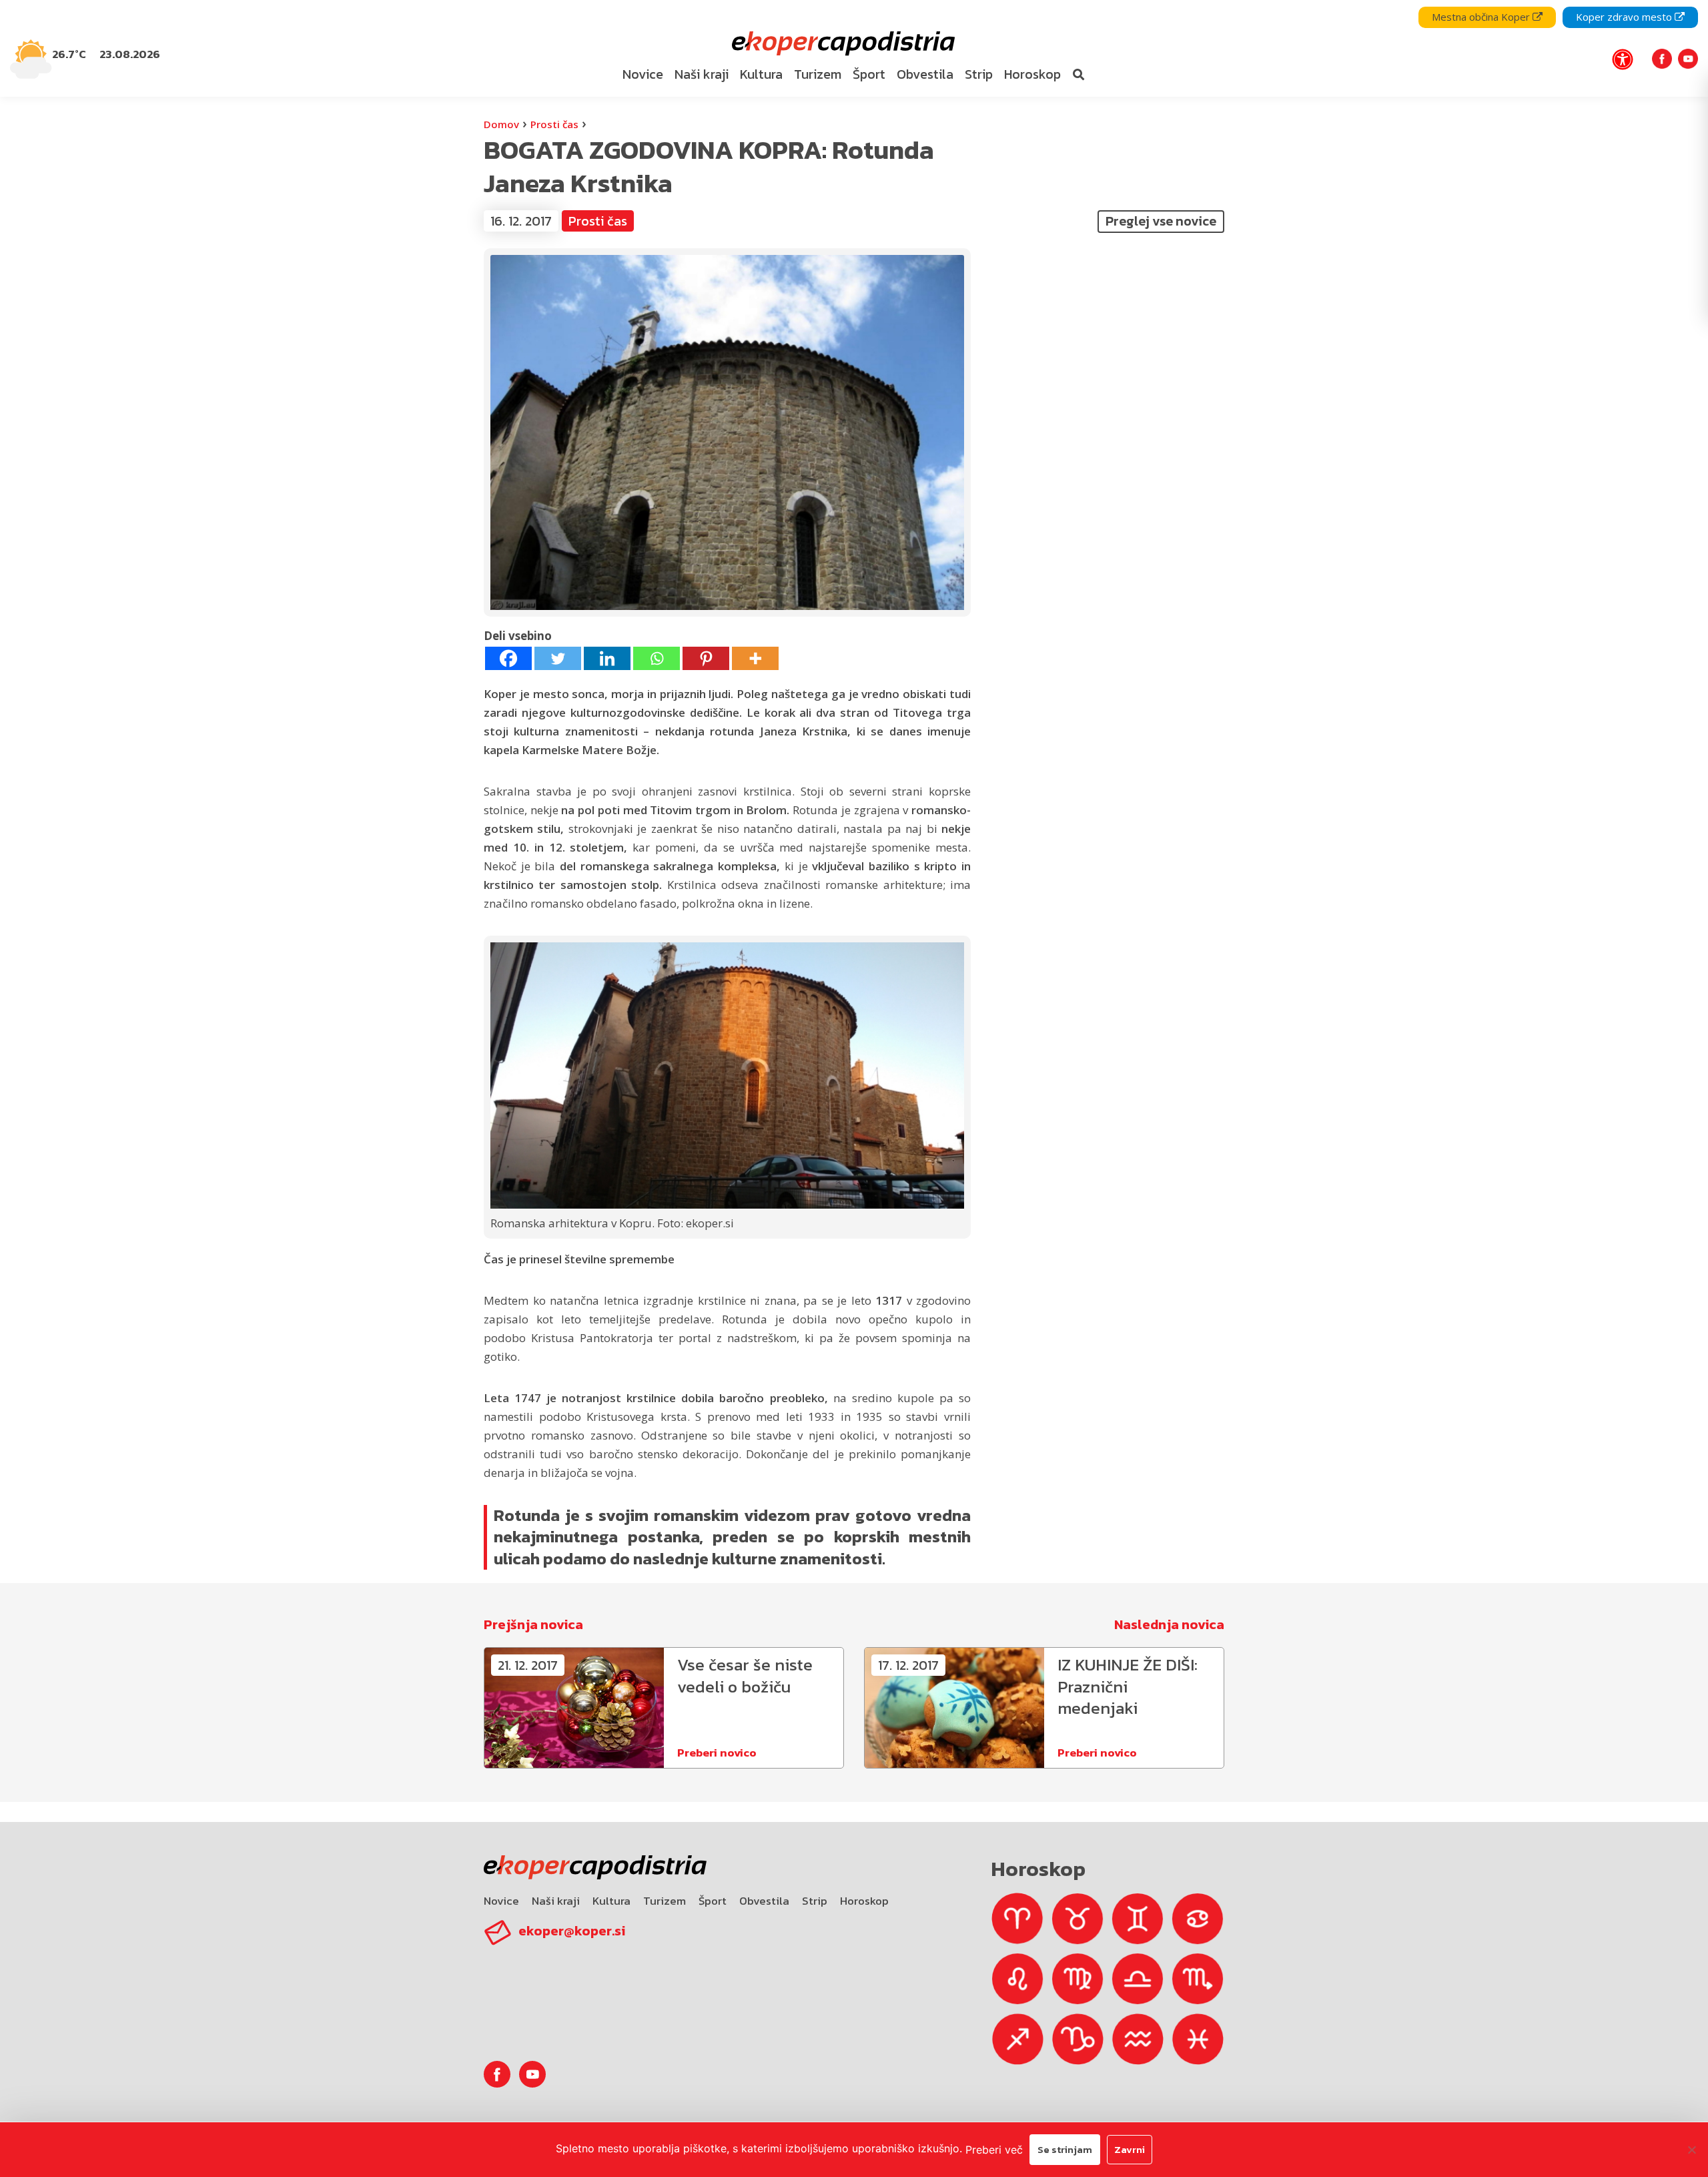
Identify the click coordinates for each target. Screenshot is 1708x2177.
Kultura (611, 1901)
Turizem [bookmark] (818, 74)
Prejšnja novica (533, 1624)
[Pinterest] (706, 658)
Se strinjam (1065, 2149)
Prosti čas (554, 124)
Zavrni (1130, 2149)
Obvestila (764, 1901)
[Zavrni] (1691, 2150)
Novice (501, 1901)
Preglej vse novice (1161, 221)
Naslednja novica (1169, 1624)
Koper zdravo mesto (1625, 17)
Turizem (665, 1901)
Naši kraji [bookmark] (702, 74)
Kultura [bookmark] (761, 74)
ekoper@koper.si (572, 1931)
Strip (815, 1901)
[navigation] (854, 48)
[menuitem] (643, 75)
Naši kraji (556, 1901)
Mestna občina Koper (1482, 17)
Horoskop (864, 1901)
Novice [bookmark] (643, 74)
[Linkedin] (607, 658)
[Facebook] (508, 658)
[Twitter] (558, 658)
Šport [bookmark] (869, 74)
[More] (755, 658)
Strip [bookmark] (979, 74)
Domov (501, 124)
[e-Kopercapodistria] (842, 44)
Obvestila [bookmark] (925, 74)
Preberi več (994, 2150)
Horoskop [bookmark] (1032, 74)
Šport (713, 1901)
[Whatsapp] (657, 658)
